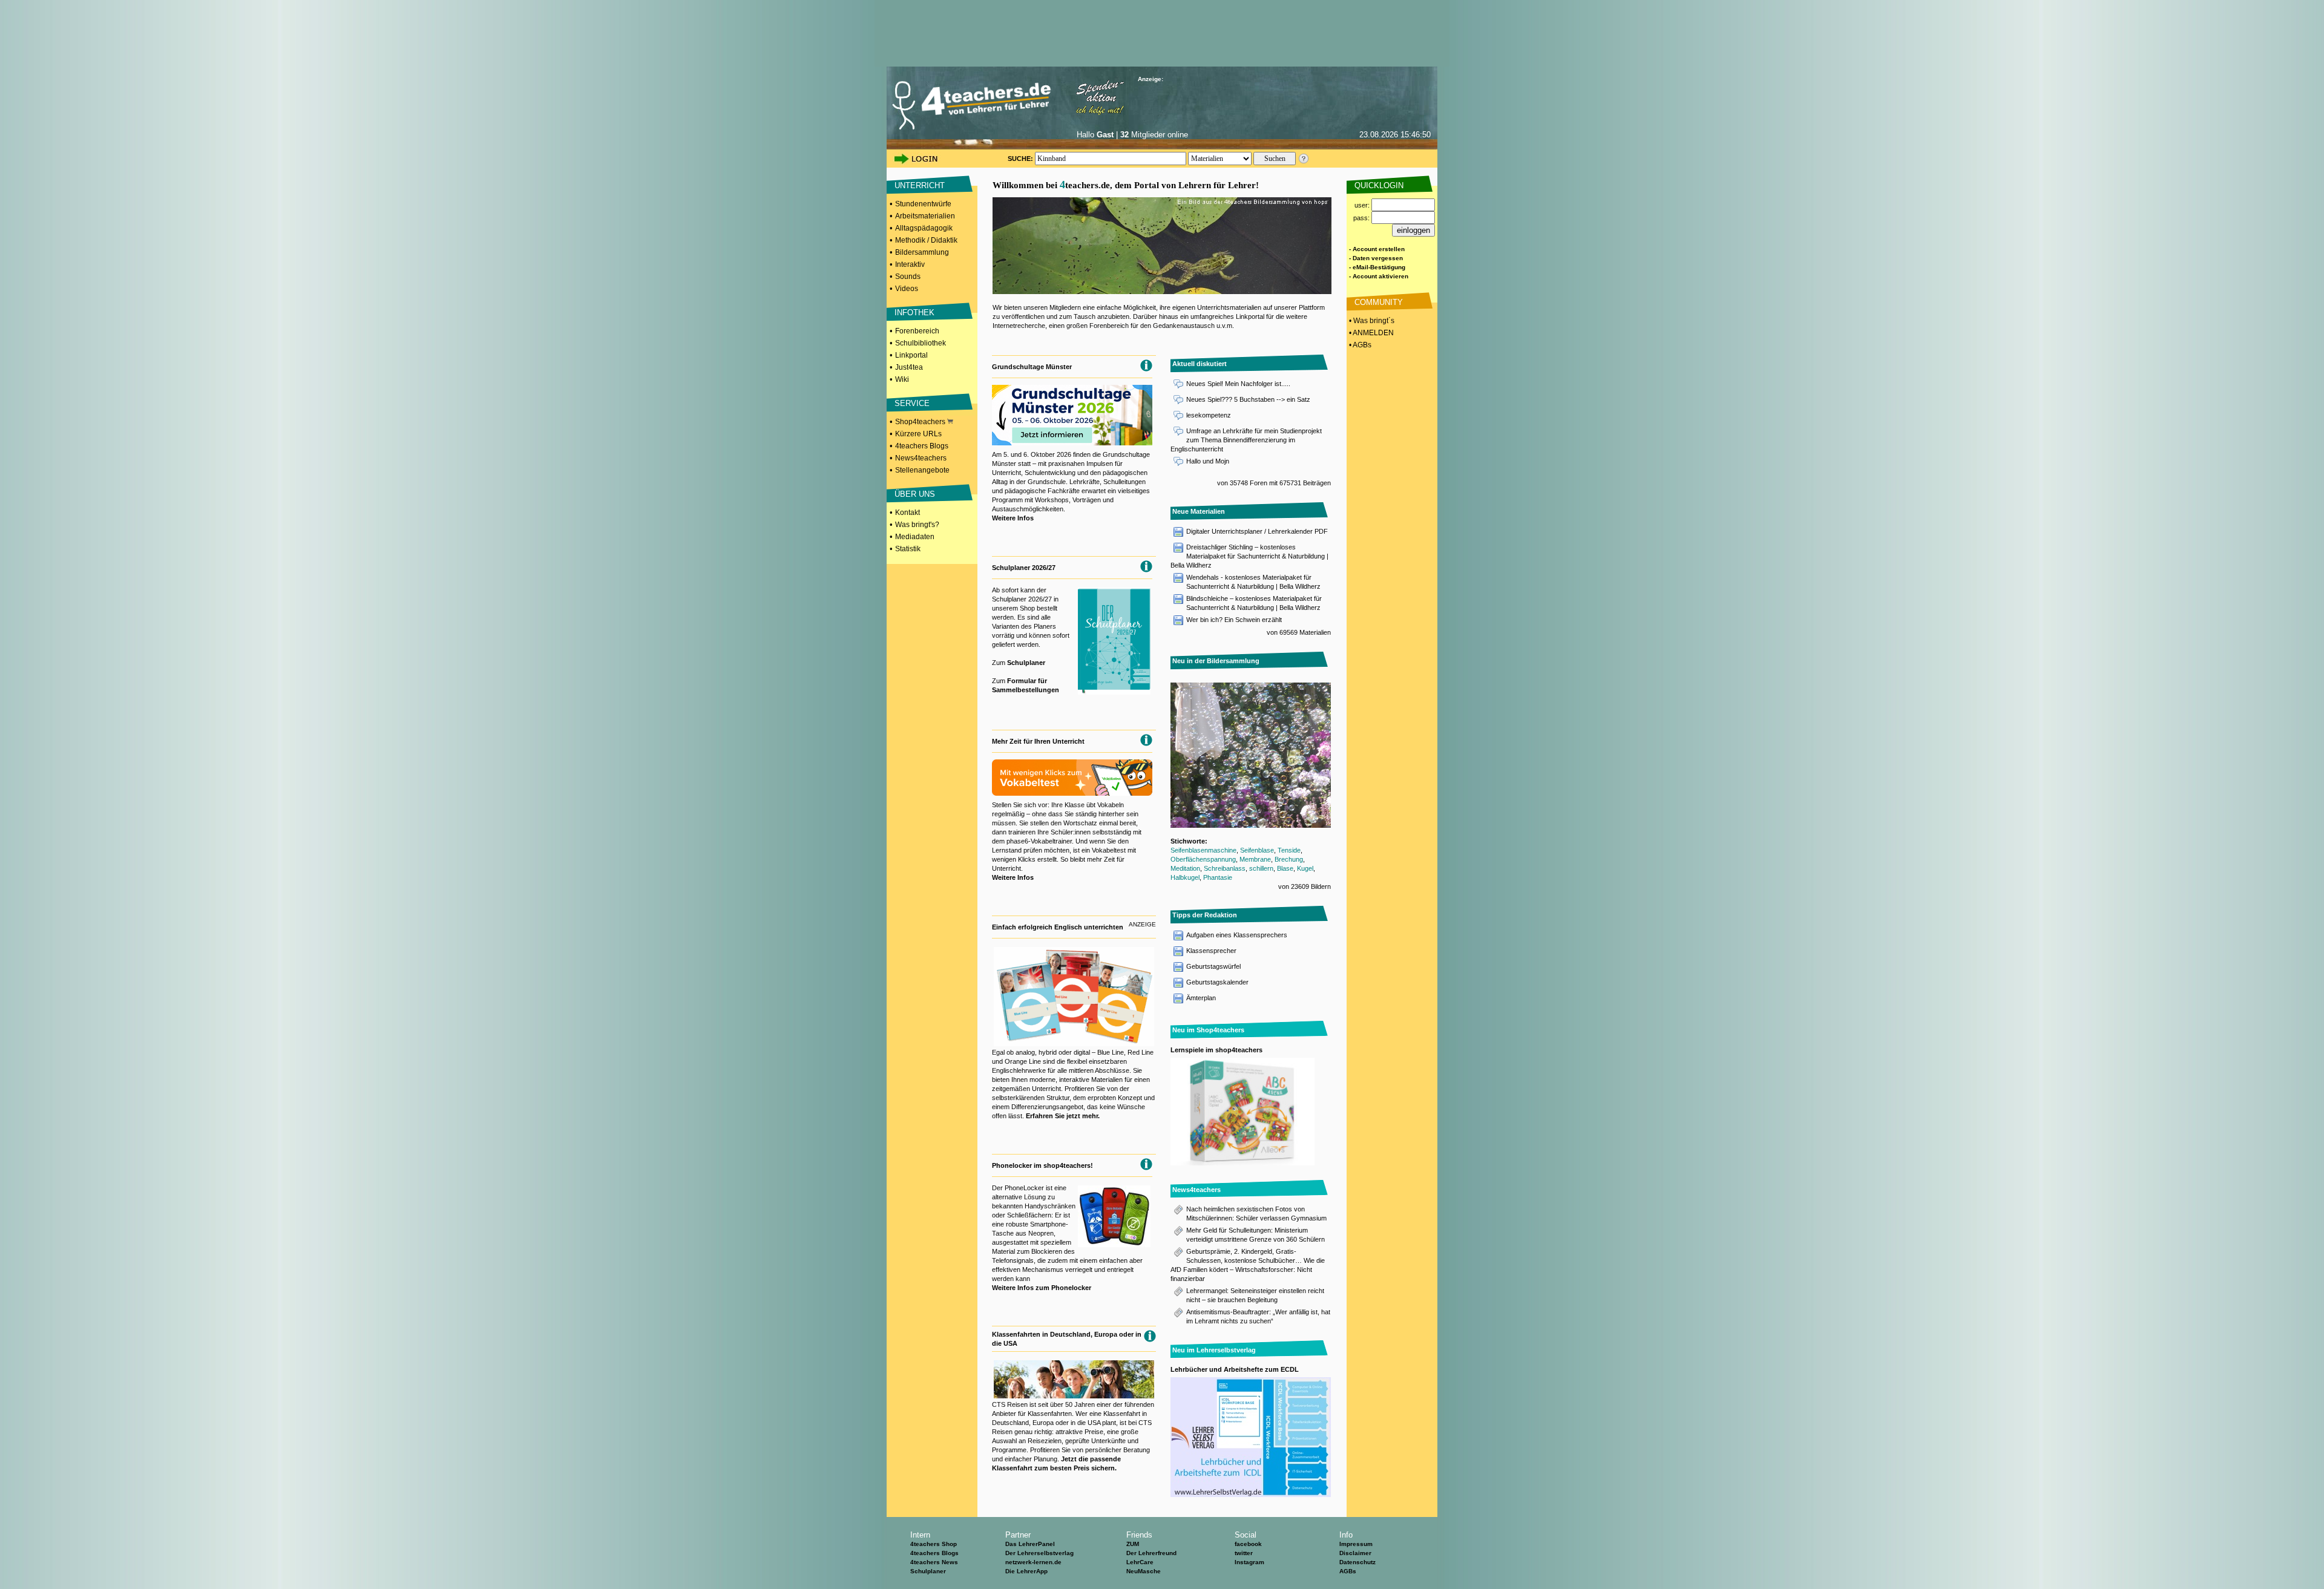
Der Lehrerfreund (1151, 1553)
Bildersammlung (922, 252)
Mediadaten (915, 537)
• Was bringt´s (1371, 321)
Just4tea (909, 367)
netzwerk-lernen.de (1033, 1562)
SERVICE (912, 403)
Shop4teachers (921, 422)
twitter (1244, 1553)
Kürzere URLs (918, 434)
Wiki (902, 379)
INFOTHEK (914, 313)
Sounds (908, 277)
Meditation (1185, 868)
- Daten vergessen (1376, 258)
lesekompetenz (1209, 415)
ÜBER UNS (915, 494)
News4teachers (921, 458)
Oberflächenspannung (1203, 859)
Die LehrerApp (1026, 1571)
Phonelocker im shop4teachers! (1042, 1165)
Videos (907, 289)
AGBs (1348, 1571)
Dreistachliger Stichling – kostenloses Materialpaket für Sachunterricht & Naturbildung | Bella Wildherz (1249, 556)
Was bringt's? (917, 525)
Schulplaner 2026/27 (1024, 568)
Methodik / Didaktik (926, 240)
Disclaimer (1355, 1553)
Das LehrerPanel (1030, 1544)
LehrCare (1140, 1562)
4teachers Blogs (922, 446)
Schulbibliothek (921, 343)
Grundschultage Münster (1032, 367)
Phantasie (1218, 877)
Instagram (1249, 1562)
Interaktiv (910, 264)
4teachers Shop (934, 1544)
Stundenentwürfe (923, 204)
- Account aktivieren (1379, 276)
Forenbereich (917, 331)
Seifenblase (1257, 850)
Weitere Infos (1013, 518)
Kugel (1305, 868)
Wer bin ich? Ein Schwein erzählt (1234, 620)
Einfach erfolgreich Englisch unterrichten (1058, 927)
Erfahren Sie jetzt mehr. (1063, 1116)
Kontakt (908, 513)
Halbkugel (1185, 877)
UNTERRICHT (920, 185)
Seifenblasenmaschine (1203, 850)
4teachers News (934, 1562)
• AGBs (1359, 345)
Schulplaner (1026, 663)
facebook (1248, 1544)
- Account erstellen (1377, 249)
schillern (1261, 868)
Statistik (908, 549)
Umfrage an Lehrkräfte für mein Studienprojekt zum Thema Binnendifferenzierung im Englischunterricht (1246, 440)
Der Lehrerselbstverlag (1039, 1553)
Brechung (1289, 859)
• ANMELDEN (1370, 333)
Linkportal (911, 355)
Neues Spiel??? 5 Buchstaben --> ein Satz (1248, 399)
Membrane (1255, 859)
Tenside (1289, 850)
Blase (1285, 868)
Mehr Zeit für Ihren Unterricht (1038, 741)
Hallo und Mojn (1208, 461)
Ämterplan (1201, 998)
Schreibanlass (1225, 868)
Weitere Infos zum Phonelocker (1042, 1288)
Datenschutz (1357, 1562)
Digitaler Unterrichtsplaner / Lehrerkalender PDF (1257, 531)
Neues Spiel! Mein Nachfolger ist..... (1238, 384)
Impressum (1356, 1544)
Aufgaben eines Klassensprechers (1237, 935)
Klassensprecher (1211, 951)
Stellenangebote (922, 470)
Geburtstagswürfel (1213, 966)
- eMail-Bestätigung (1377, 267)
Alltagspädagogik (924, 228)
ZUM (1133, 1544)
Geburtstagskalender (1217, 982)
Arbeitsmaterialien (925, 216)
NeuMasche (1144, 1571)
